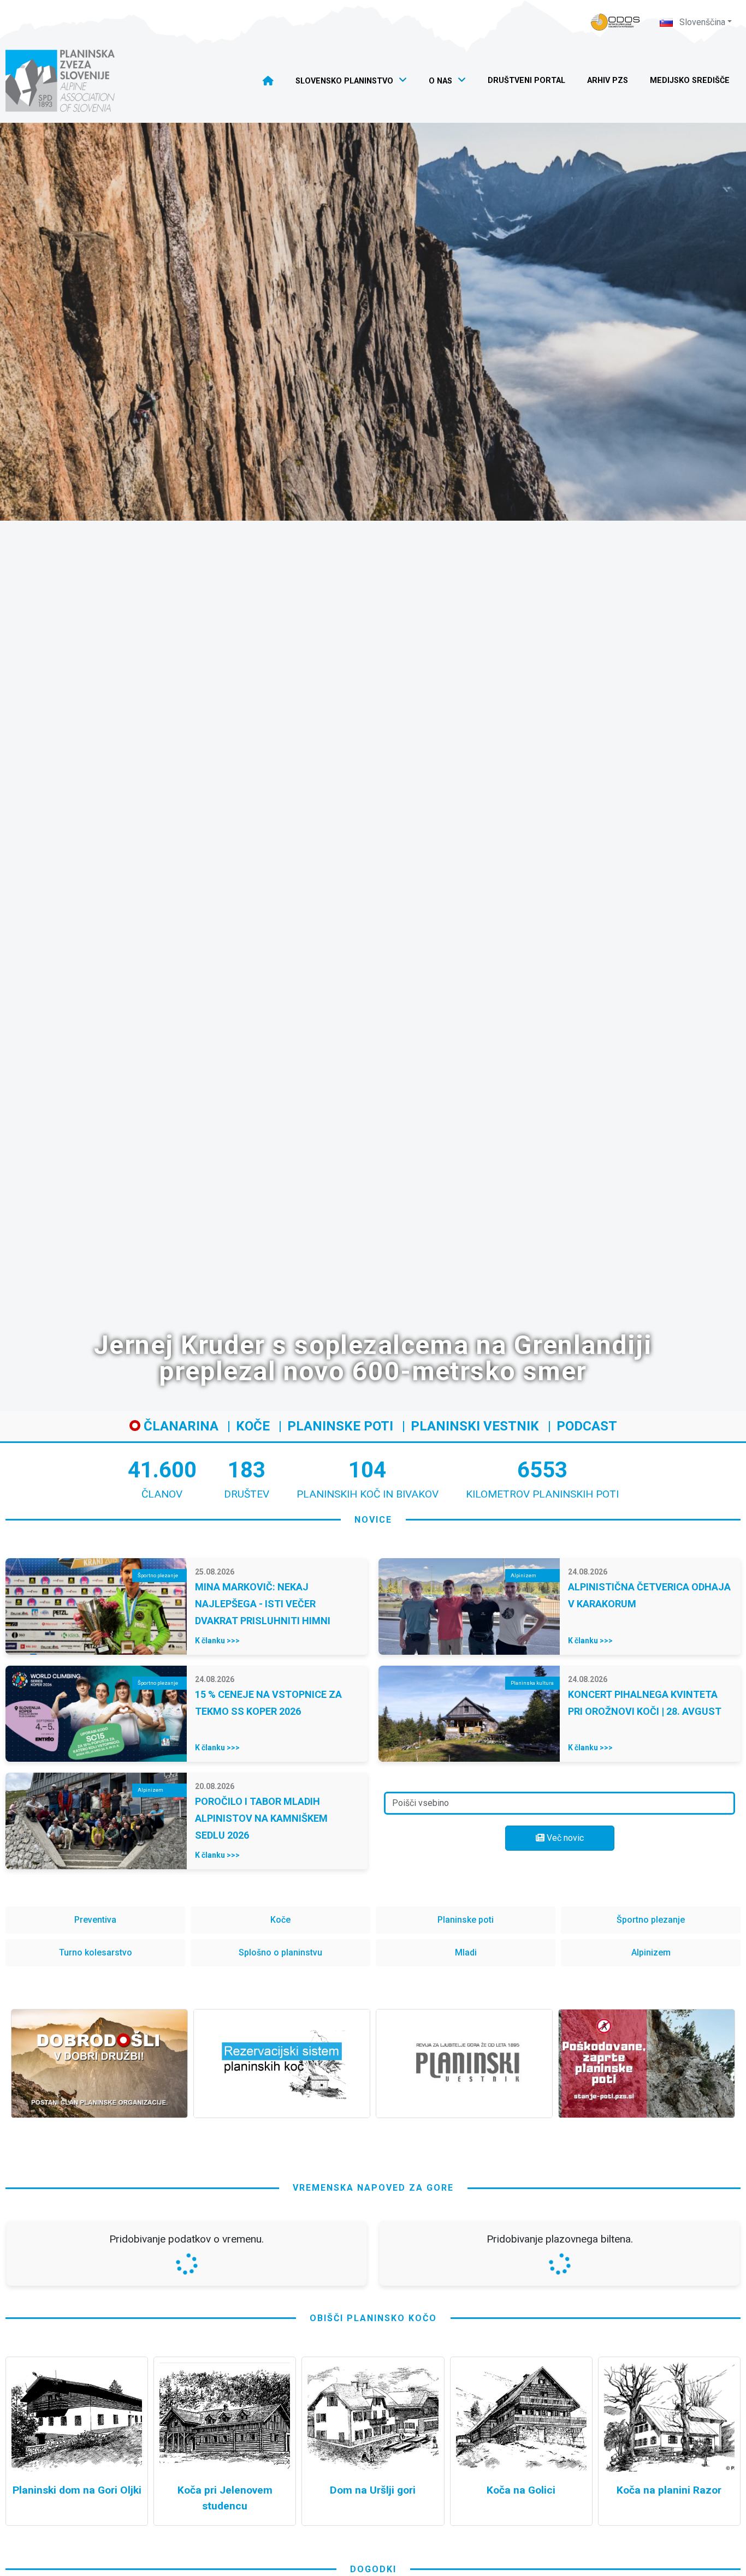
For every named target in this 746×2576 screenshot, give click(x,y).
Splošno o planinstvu (280, 1952)
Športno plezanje (651, 1920)
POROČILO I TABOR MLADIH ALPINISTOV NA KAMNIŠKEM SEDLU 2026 (261, 1818)
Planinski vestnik (475, 1426)
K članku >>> (217, 1641)
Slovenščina (701, 22)
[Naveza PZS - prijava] (615, 22)
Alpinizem (651, 1952)
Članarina (179, 1426)
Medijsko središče (690, 80)
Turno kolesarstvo (96, 1952)
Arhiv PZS (608, 80)
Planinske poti (340, 1426)
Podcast (587, 1426)
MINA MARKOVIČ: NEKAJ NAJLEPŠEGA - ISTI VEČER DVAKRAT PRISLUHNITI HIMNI (263, 1604)
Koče (253, 1426)
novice (373, 1520)
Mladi (466, 1952)
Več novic (564, 1838)
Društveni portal (526, 80)
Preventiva (95, 1920)
